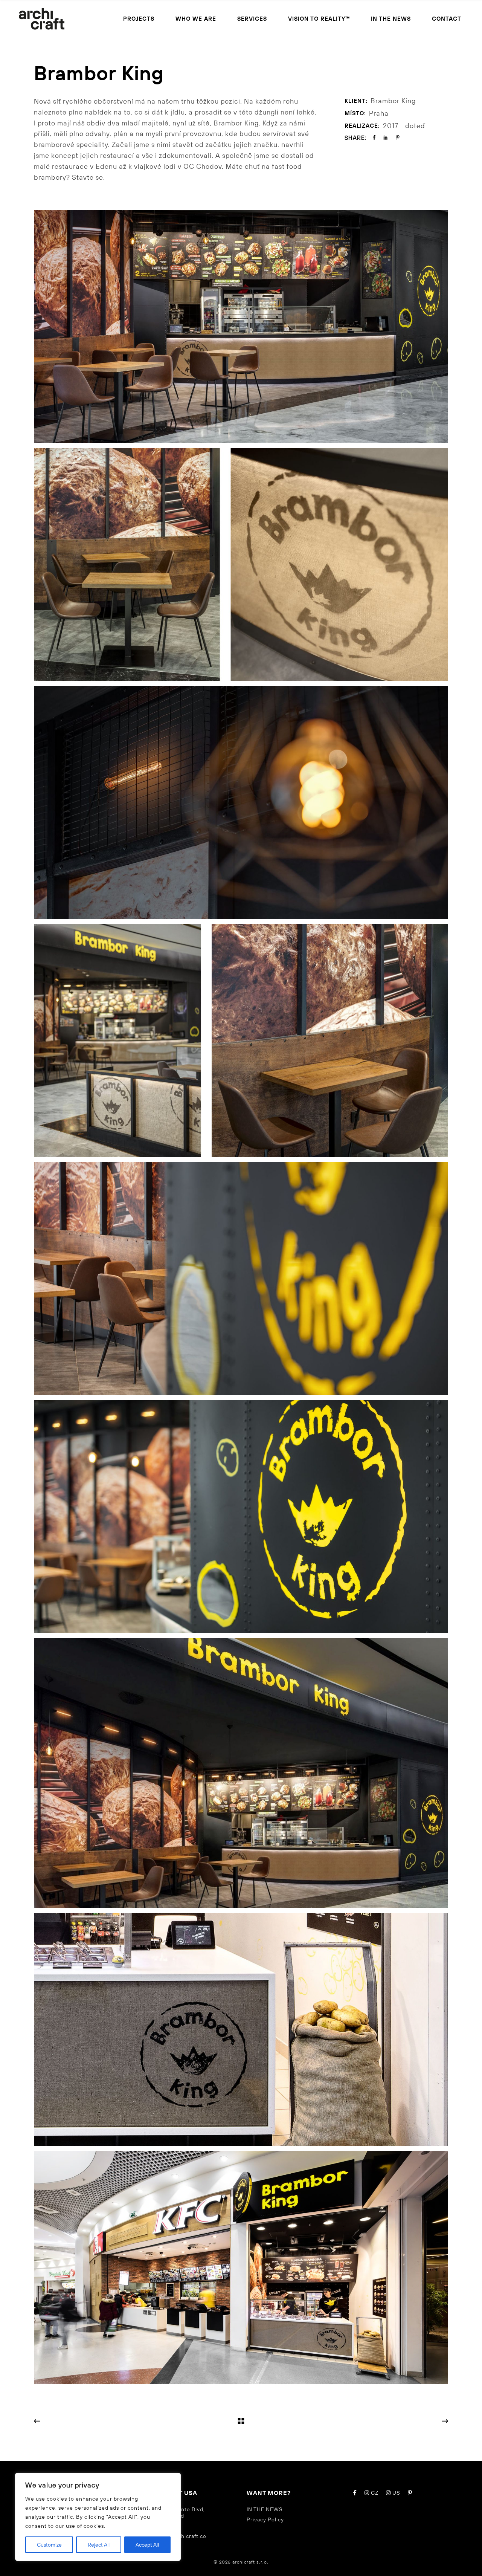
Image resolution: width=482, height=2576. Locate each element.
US (396, 2493)
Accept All (147, 2545)
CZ (374, 2493)
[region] (98, 2517)
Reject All (99, 2545)
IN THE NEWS (265, 2509)
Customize (49, 2545)
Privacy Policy (265, 2519)
